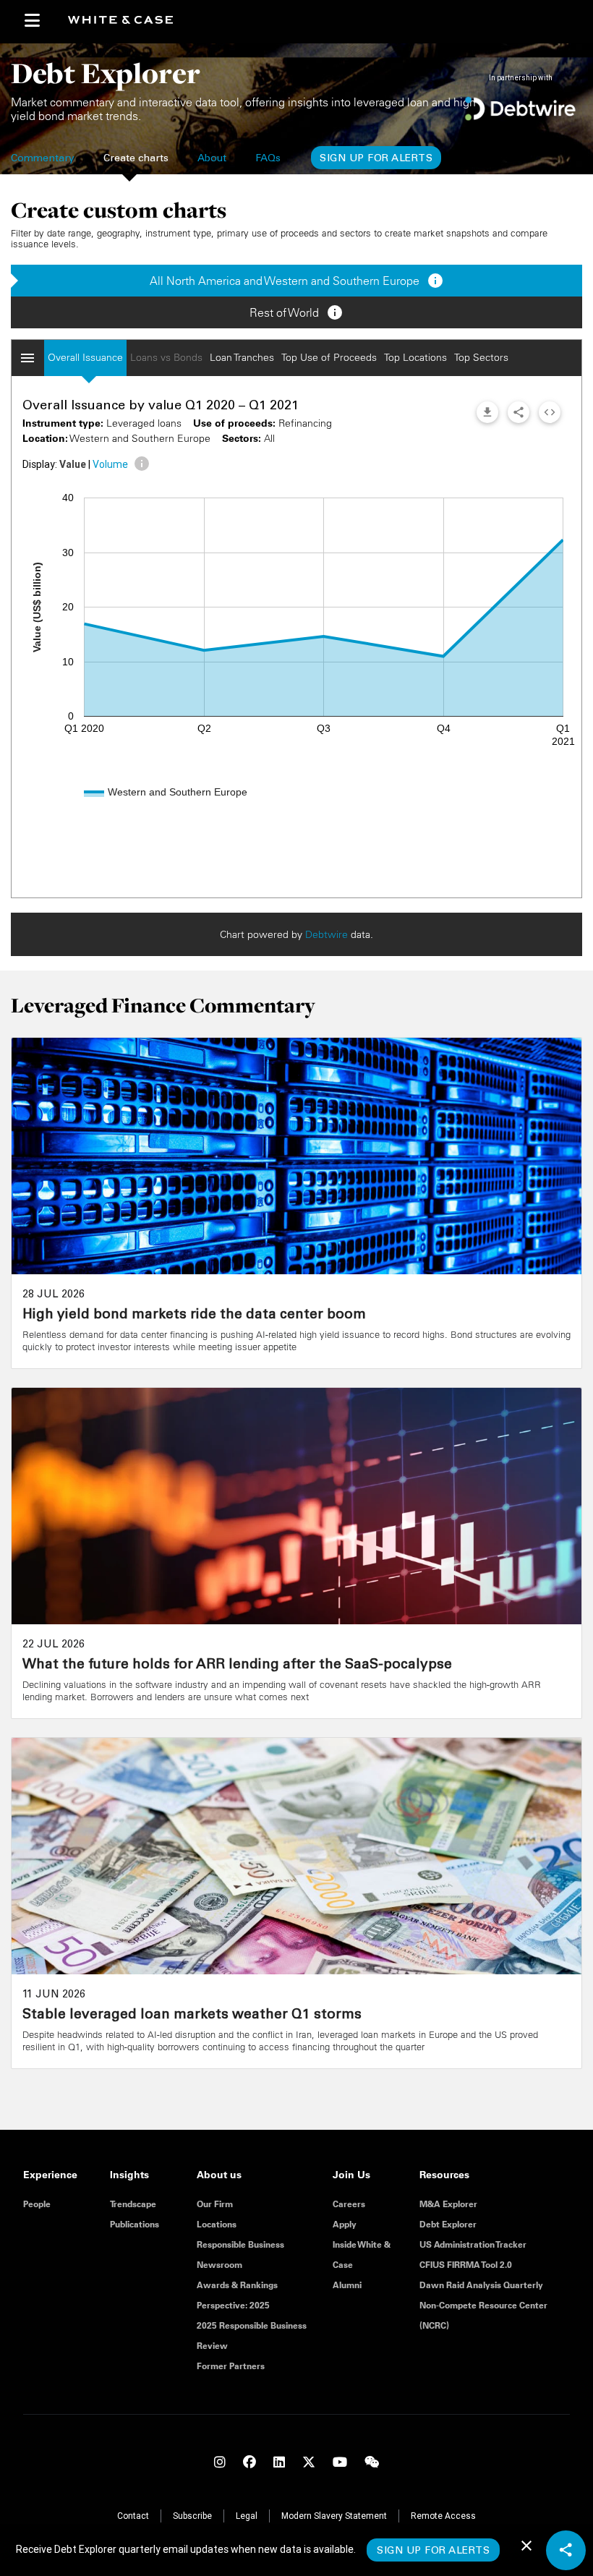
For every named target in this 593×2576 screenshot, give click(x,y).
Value (73, 464)
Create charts (136, 159)
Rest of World (296, 312)
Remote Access (443, 2516)
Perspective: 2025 (233, 2305)
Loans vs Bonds (166, 357)
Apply (345, 2224)
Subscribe (192, 2516)
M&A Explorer (448, 2204)
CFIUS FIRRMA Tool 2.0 (466, 2265)
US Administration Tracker (473, 2244)
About (212, 159)
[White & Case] (126, 21)
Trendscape (133, 2204)
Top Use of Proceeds (329, 357)
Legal (247, 2516)
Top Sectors (481, 357)
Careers (349, 2204)
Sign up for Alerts (376, 159)
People (37, 2204)
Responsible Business (240, 2244)
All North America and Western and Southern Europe (297, 281)
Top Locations (415, 357)
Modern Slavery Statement (334, 2516)
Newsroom (219, 2265)
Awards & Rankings (237, 2285)
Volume (110, 464)
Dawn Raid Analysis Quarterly (481, 2285)
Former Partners (231, 2366)
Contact (133, 2516)
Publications (135, 2224)
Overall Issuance (85, 357)
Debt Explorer (448, 2224)
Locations (217, 2224)
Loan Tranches (242, 357)
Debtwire (327, 934)
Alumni (347, 2285)
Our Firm (215, 2204)
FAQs (268, 159)
